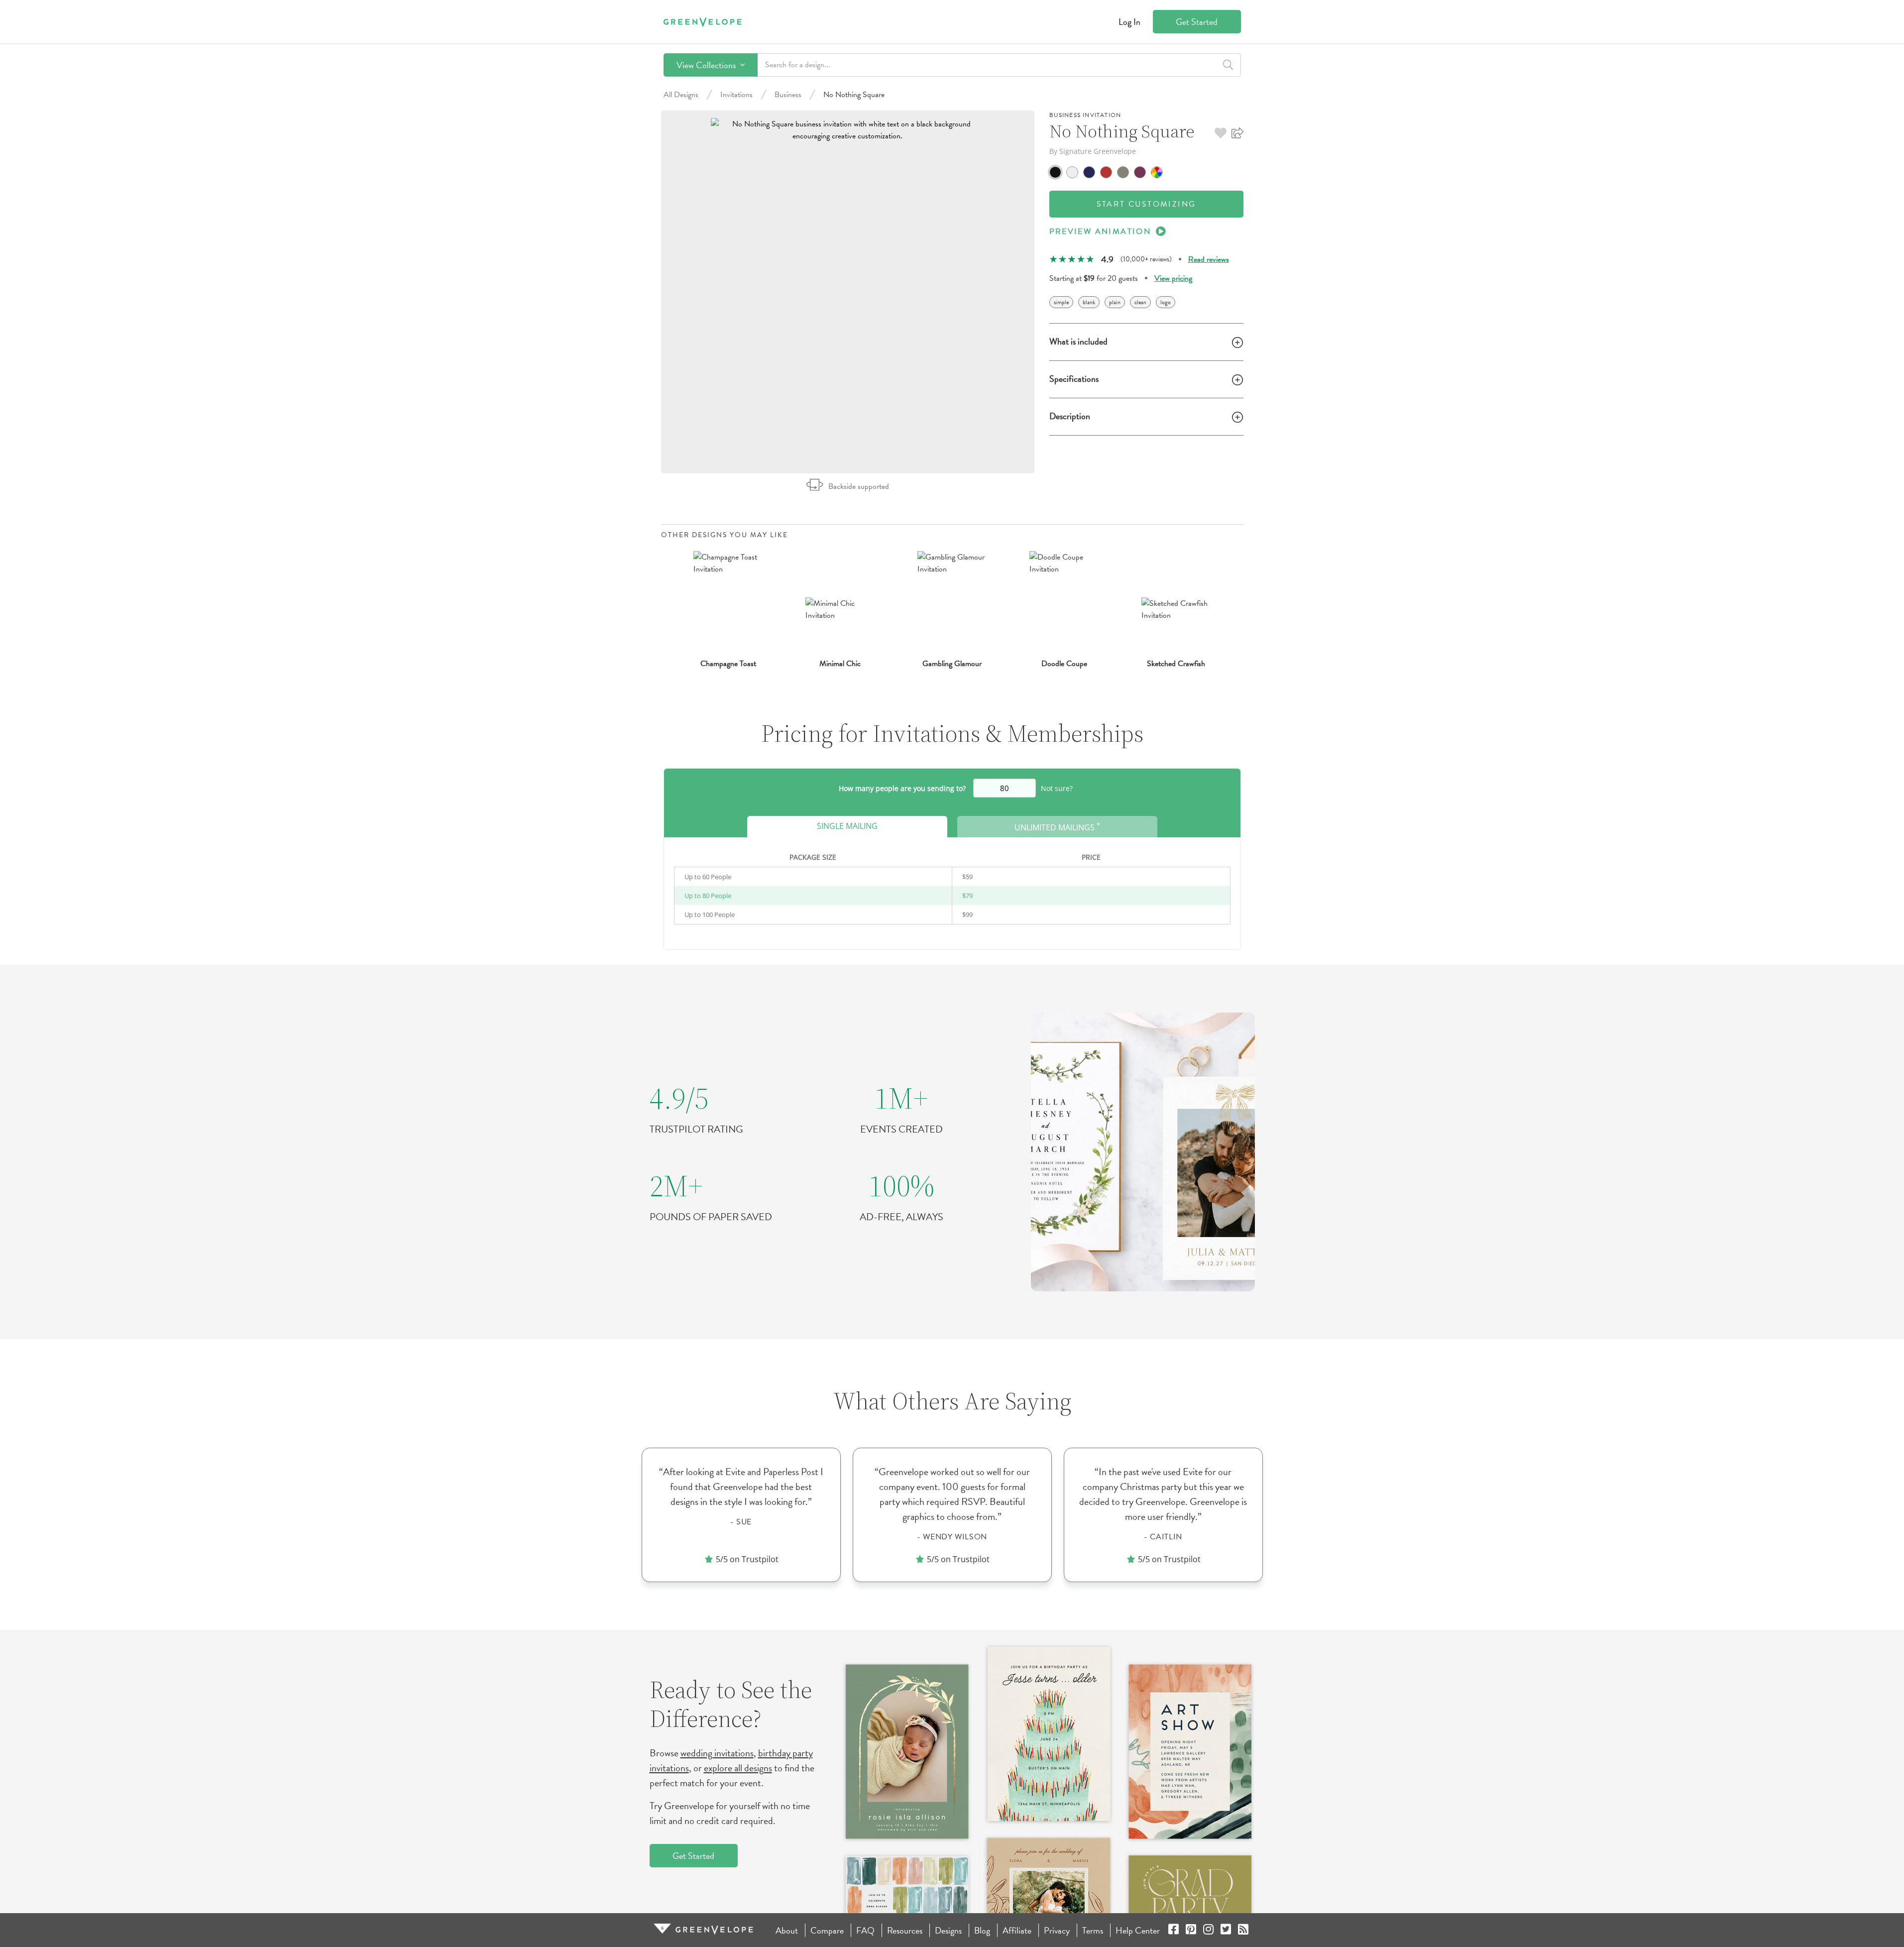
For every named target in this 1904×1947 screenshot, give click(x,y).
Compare (827, 1930)
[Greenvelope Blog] (1243, 1930)
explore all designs (738, 1768)
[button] (1221, 133)
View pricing (1173, 278)
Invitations (736, 95)
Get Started (1197, 22)
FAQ (865, 1930)
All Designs (681, 95)
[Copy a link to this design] (1237, 133)
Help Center (1138, 1930)
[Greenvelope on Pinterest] (1191, 1930)
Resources (905, 1930)
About (787, 1930)
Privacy (1057, 1930)
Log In (1129, 22)
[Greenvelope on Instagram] (1208, 1930)
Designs (948, 1930)
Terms (1093, 1930)
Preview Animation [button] (1100, 231)
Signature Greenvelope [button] (1098, 151)
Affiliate (1017, 1930)
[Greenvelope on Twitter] (1226, 1930)
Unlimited (1057, 827)
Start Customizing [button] (1146, 204)
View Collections (707, 65)
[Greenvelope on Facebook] (1174, 1930)
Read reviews (1209, 259)
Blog (982, 1930)
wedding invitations (717, 1753)
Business (788, 95)
